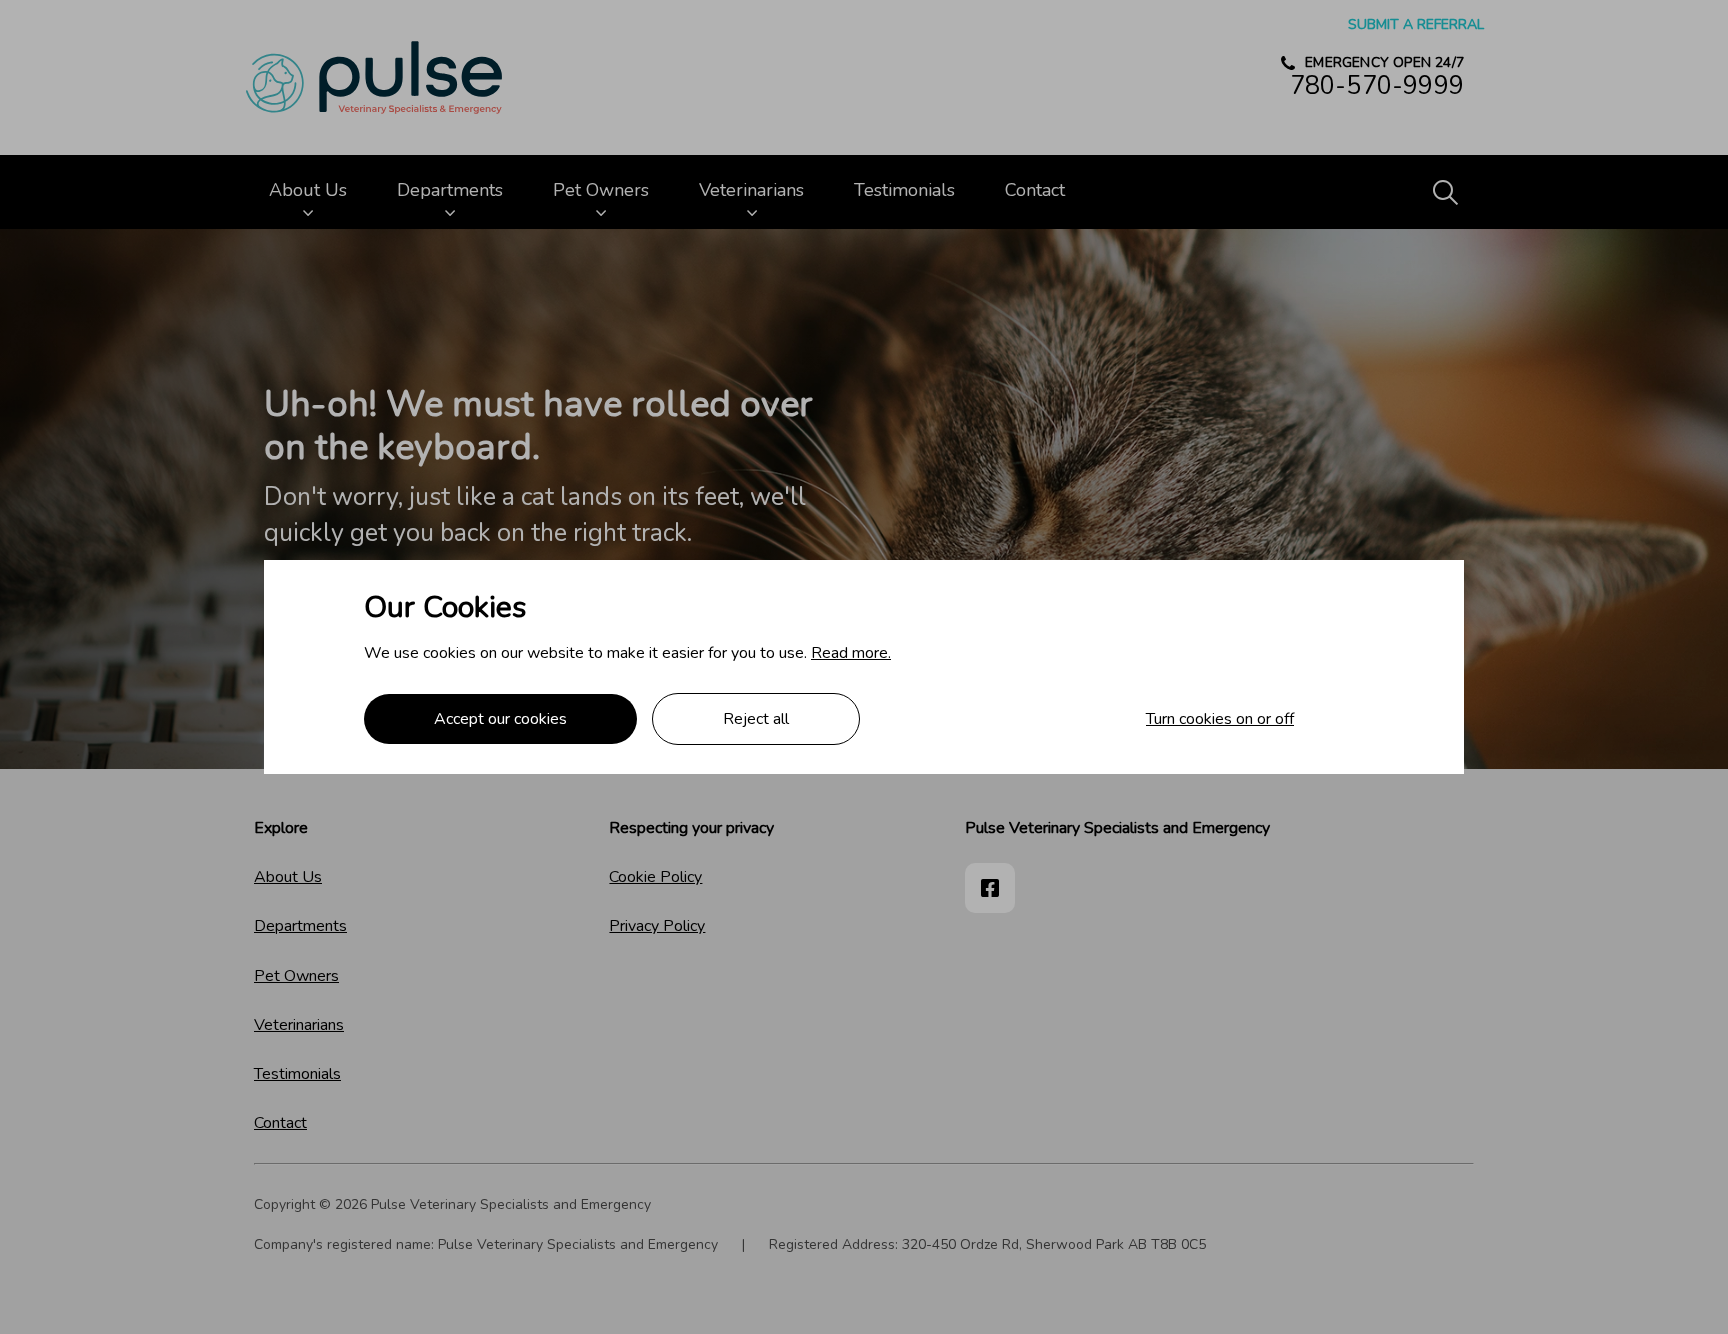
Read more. (851, 653)
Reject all (756, 719)
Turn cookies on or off (1220, 719)
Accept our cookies (500, 719)
